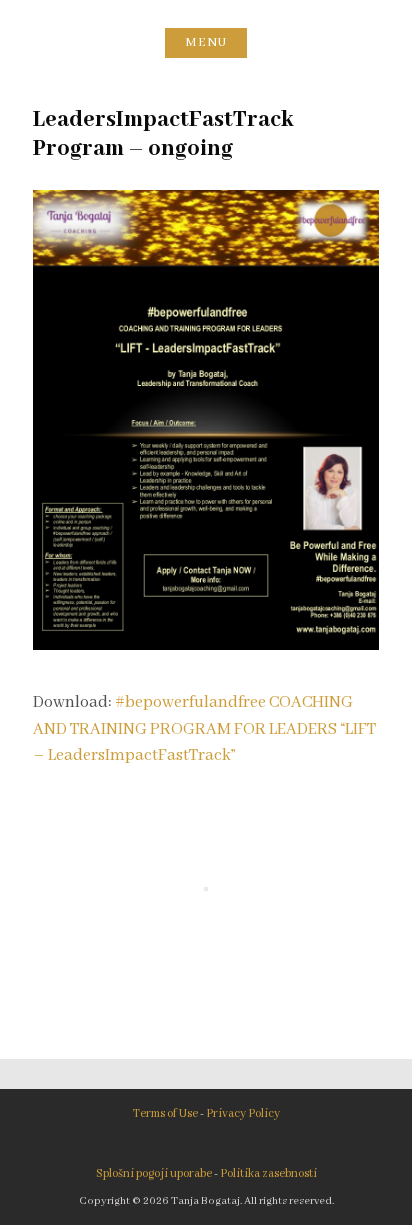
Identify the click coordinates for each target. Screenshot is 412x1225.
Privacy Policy (243, 1113)
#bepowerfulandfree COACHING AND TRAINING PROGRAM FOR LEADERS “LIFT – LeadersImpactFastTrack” (204, 729)
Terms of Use (165, 1113)
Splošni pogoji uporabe (154, 1173)
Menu (206, 42)
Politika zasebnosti (268, 1173)
